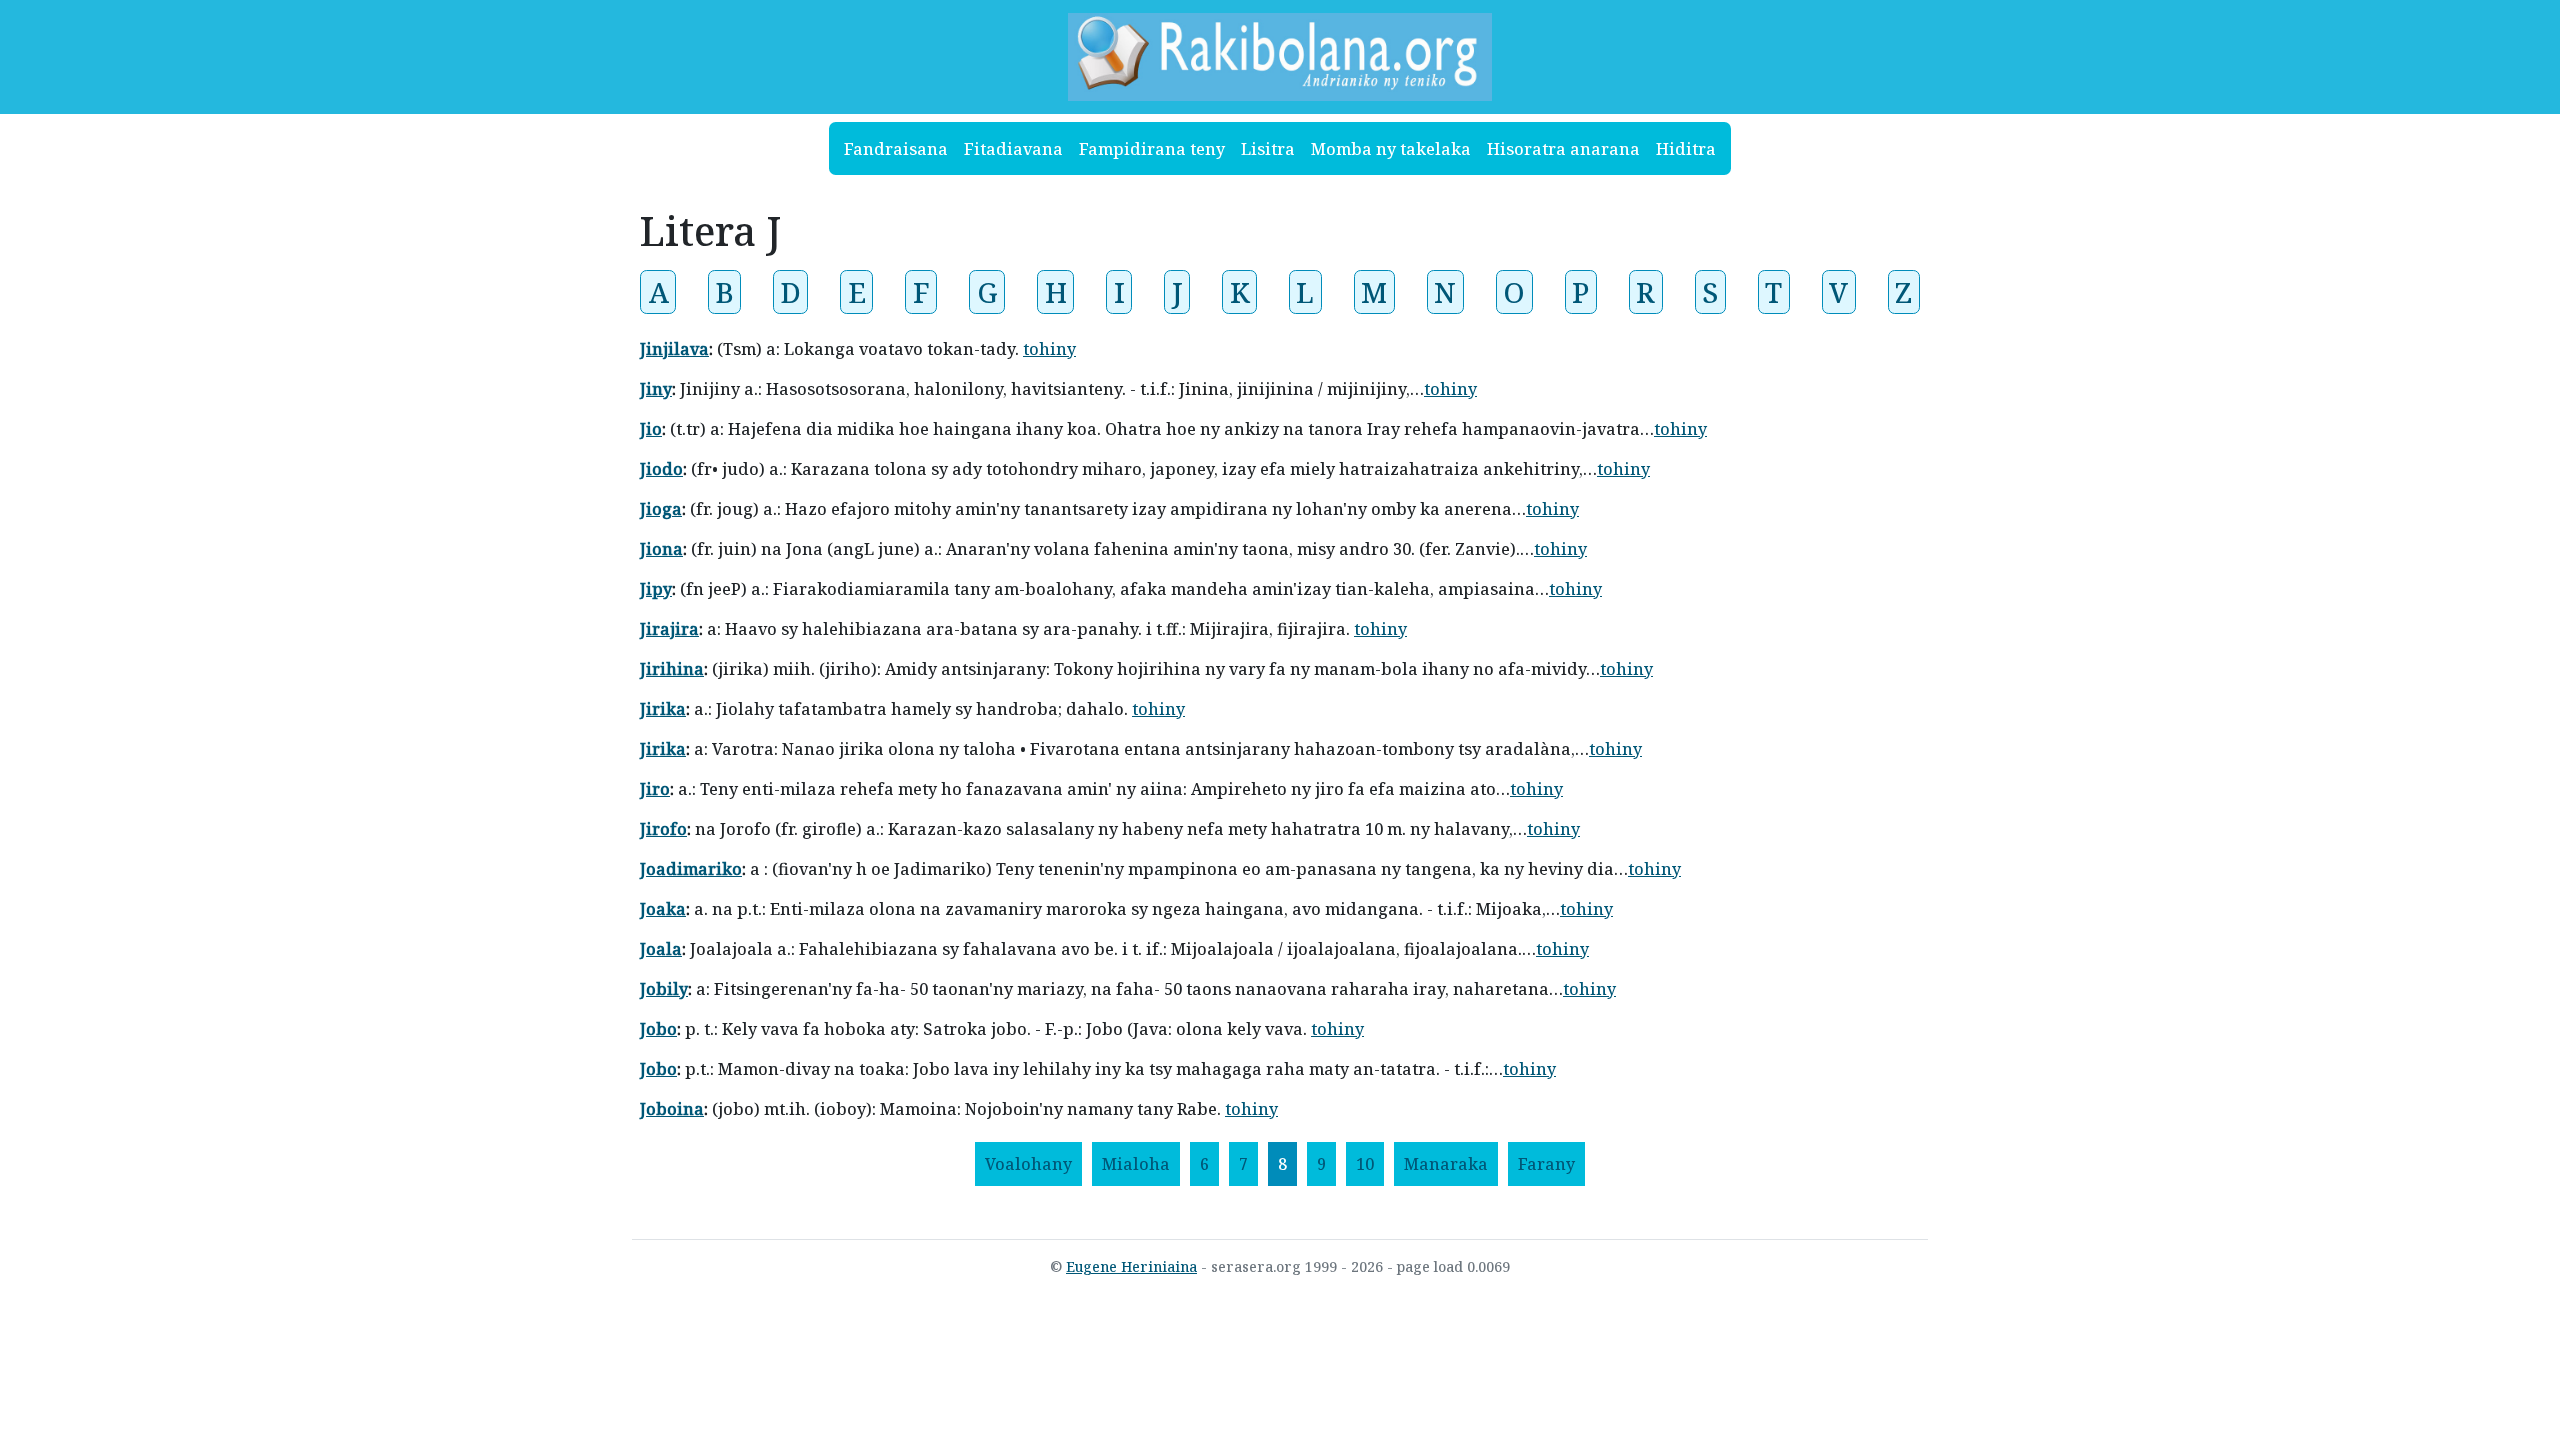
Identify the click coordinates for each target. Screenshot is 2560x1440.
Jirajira (669, 629)
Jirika (663, 709)
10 (1365, 1164)
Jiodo (661, 469)
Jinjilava (674, 349)
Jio (651, 429)
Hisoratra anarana (1563, 149)
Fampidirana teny (1152, 149)
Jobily (664, 989)
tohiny (1049, 349)
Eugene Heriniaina (1131, 1266)
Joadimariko (691, 869)
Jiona (661, 549)
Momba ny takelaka (1391, 149)
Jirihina (672, 669)
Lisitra (1268, 149)
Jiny (656, 389)
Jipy (656, 589)
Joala (661, 949)
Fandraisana (896, 149)
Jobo (658, 1029)
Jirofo (663, 829)
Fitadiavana (1013, 149)
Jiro (655, 789)
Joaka (663, 909)
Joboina (672, 1109)
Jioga (661, 509)
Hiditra (1686, 149)
